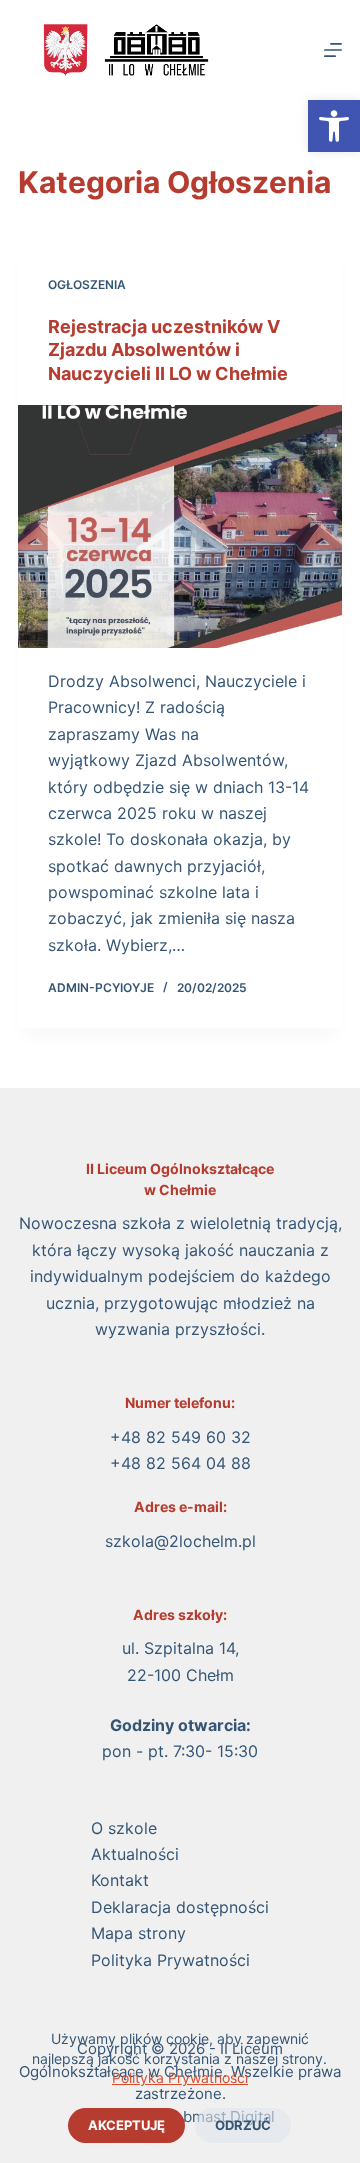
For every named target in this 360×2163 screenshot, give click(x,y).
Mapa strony (138, 1933)
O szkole (124, 1828)
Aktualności (135, 1854)
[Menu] (333, 50)
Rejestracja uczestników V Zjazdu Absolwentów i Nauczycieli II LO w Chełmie (168, 350)
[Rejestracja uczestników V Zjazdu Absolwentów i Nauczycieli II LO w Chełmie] (180, 526)
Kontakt (120, 1880)
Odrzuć (243, 2125)
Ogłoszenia (87, 284)
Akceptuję (126, 2125)
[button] (334, 126)
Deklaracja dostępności (180, 1907)
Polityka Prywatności (180, 2077)
